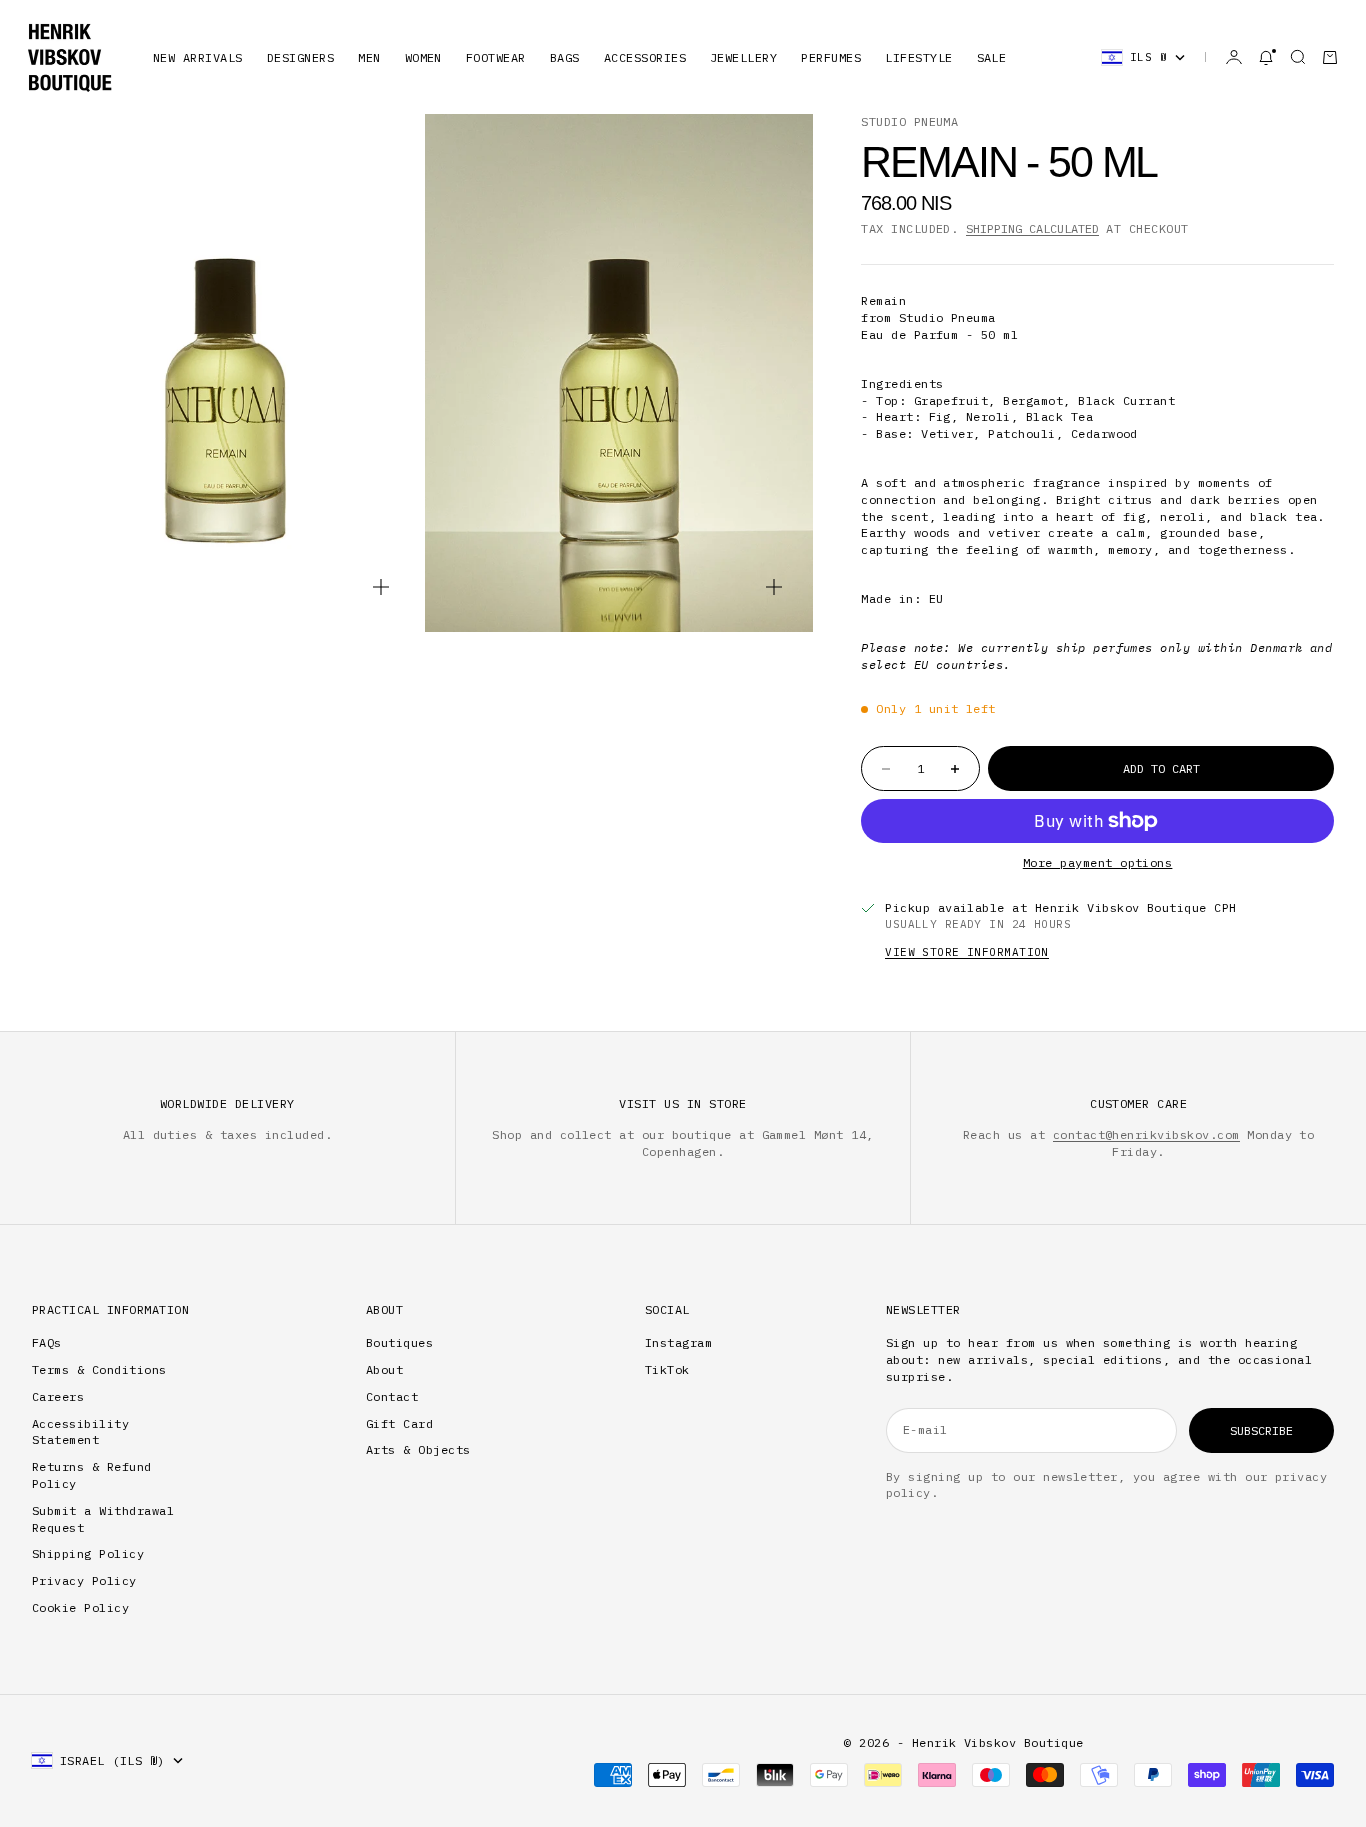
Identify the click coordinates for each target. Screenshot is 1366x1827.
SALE (992, 57)
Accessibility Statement (80, 1432)
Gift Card (399, 1423)
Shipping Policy (88, 1553)
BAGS (565, 57)
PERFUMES (831, 57)
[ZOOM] (381, 587)
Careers (58, 1396)
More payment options (1098, 862)
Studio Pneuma (909, 121)
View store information (967, 952)
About (384, 1369)
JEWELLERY (743, 57)
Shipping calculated (1032, 228)
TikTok (667, 1369)
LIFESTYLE (918, 57)
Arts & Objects (418, 1449)
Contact (392, 1396)
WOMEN (423, 57)
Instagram (678, 1342)
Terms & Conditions (99, 1369)
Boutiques (399, 1342)
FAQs (47, 1342)
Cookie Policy (80, 1607)
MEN (369, 57)
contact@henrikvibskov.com (1146, 1134)
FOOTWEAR (496, 57)
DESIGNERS (300, 57)
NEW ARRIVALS (198, 57)
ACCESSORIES (645, 57)
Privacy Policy (84, 1580)
